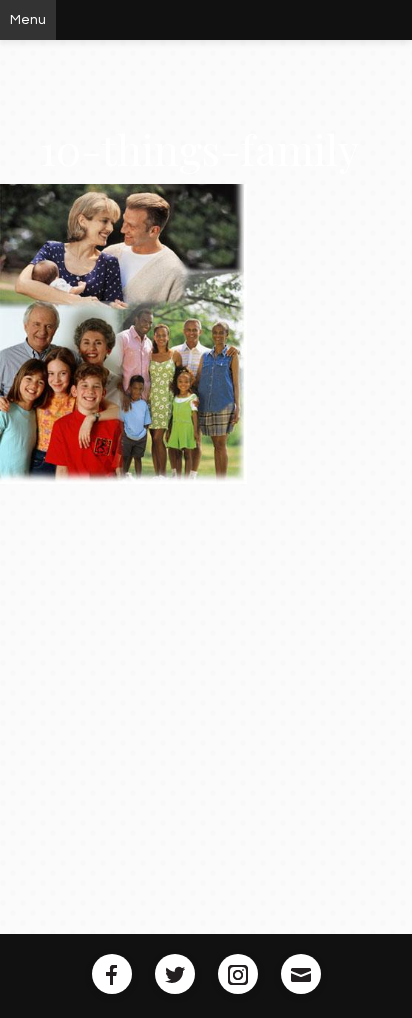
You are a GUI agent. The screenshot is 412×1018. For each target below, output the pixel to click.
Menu (28, 20)
